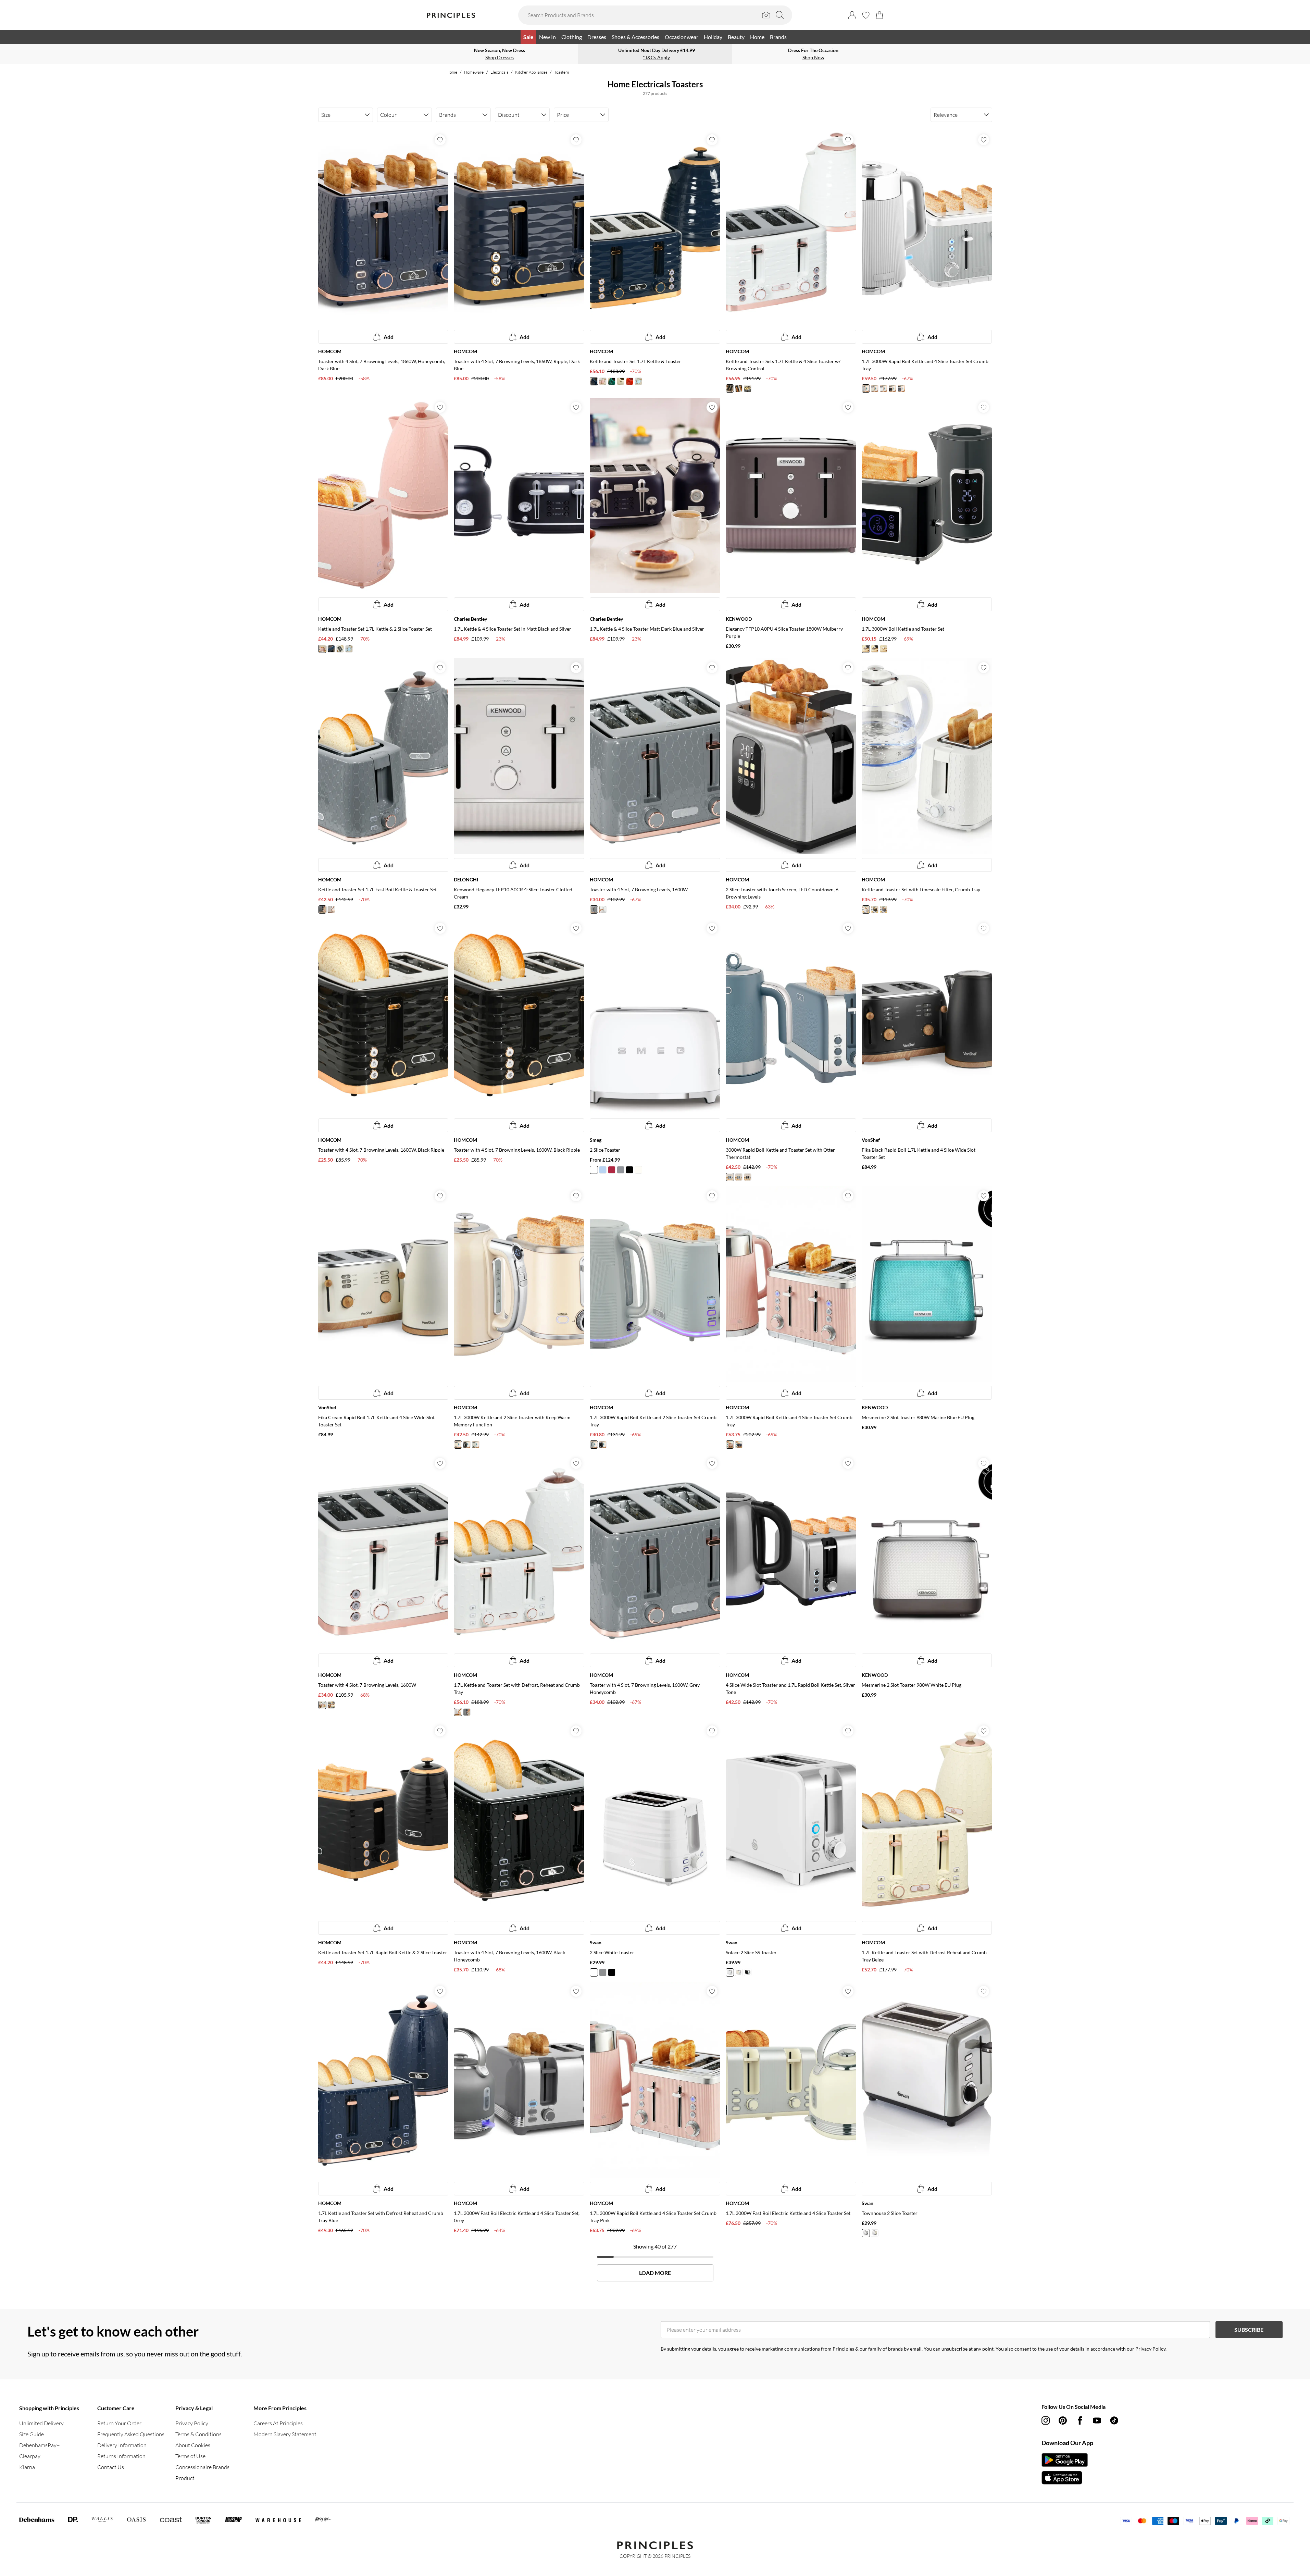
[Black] (739, 388)
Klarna (27, 2467)
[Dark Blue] (739, 1445)
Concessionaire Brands (202, 2467)
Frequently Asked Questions (131, 2434)
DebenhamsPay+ (39, 2445)
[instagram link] (1046, 2420)
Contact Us (111, 2467)
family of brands (885, 2349)
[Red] (629, 381)
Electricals (499, 72)
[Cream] (730, 388)
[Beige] (621, 381)
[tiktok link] (1114, 2420)
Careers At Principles (278, 2423)
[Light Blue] (638, 381)
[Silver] (621, 1170)
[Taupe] (866, 388)
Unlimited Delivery (41, 2423)
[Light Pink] (603, 381)
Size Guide (32, 2434)
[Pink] (730, 1445)
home (452, 72)
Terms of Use (190, 2456)
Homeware (474, 72)
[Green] (612, 381)
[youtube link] (1097, 2420)
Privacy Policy (192, 2423)
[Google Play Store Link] (1065, 2460)
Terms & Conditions (198, 2434)
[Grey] (748, 388)
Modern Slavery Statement (285, 2434)
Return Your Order (119, 2423)
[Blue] (594, 381)
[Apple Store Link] (1065, 2478)
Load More (655, 2273)
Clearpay (30, 2456)
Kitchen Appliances (531, 72)
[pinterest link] (1063, 2420)
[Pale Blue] (603, 1170)
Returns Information (121, 2456)
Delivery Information (122, 2445)
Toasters (562, 72)
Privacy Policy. (1151, 2349)
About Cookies (193, 2445)
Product (185, 2478)
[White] (884, 388)
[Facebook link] (1080, 2420)
